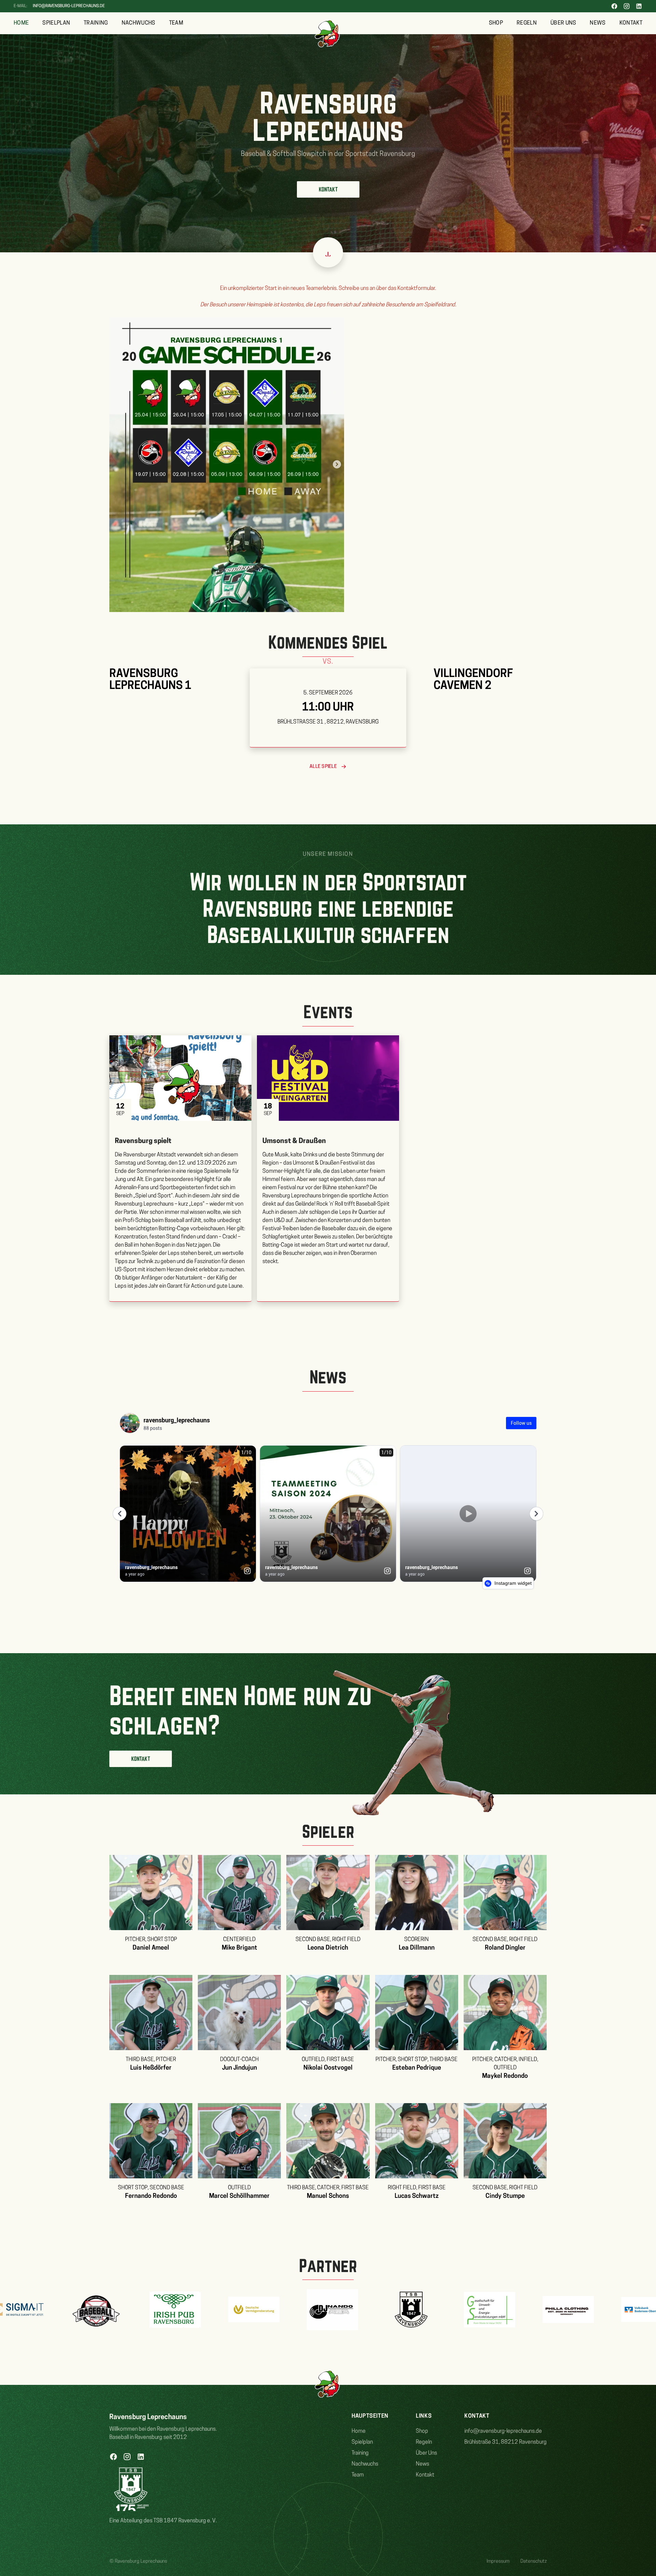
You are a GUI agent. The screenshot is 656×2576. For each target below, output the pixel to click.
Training (96, 23)
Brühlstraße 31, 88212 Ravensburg (505, 2442)
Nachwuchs (139, 23)
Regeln (527, 23)
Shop (496, 23)
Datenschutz (534, 2561)
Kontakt (631, 23)
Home (21, 23)
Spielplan (56, 23)
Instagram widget (512, 1583)
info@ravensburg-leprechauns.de (69, 6)
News (598, 23)
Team (176, 23)
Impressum (498, 2561)
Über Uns (563, 23)
